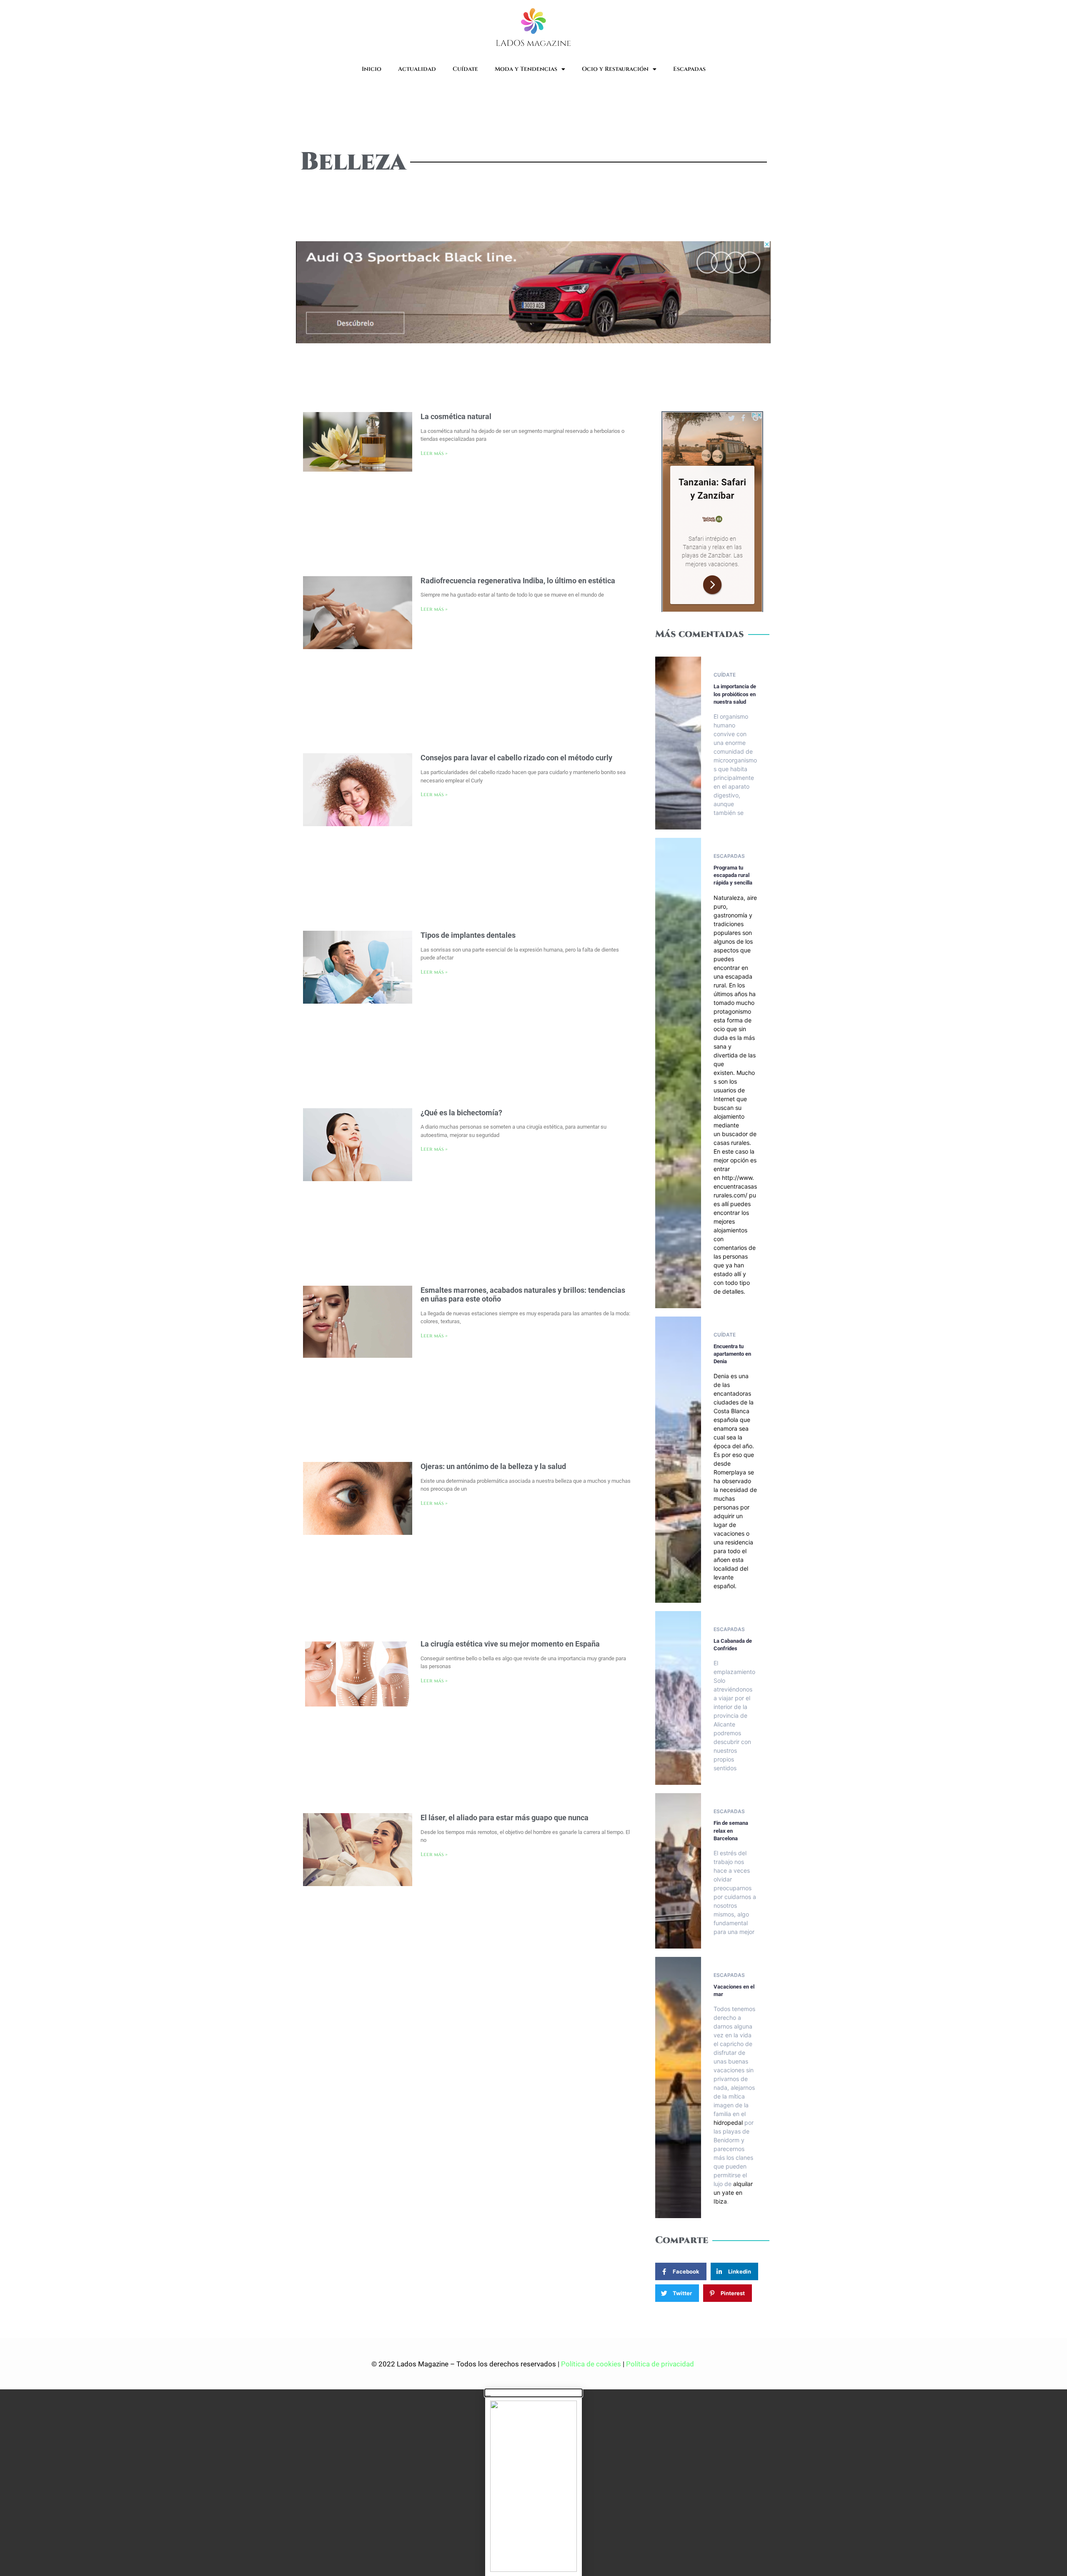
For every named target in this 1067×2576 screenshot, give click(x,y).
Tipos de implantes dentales (468, 935)
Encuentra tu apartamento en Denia (732, 1354)
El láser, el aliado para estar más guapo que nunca (505, 1818)
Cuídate (465, 69)
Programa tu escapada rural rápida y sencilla (733, 875)
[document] (533, 2483)
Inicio (372, 69)
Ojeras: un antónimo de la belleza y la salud (493, 1466)
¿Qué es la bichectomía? (461, 1113)
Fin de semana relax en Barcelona (731, 1830)
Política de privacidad (661, 2364)
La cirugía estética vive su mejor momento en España (510, 1644)
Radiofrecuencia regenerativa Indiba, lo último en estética (518, 581)
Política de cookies (591, 2364)
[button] (533, 2393)
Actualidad (417, 69)
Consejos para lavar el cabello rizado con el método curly (516, 758)
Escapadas (689, 69)
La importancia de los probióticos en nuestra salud (735, 694)
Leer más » (434, 453)
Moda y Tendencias (526, 69)
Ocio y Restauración (615, 69)
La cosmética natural (456, 416)
